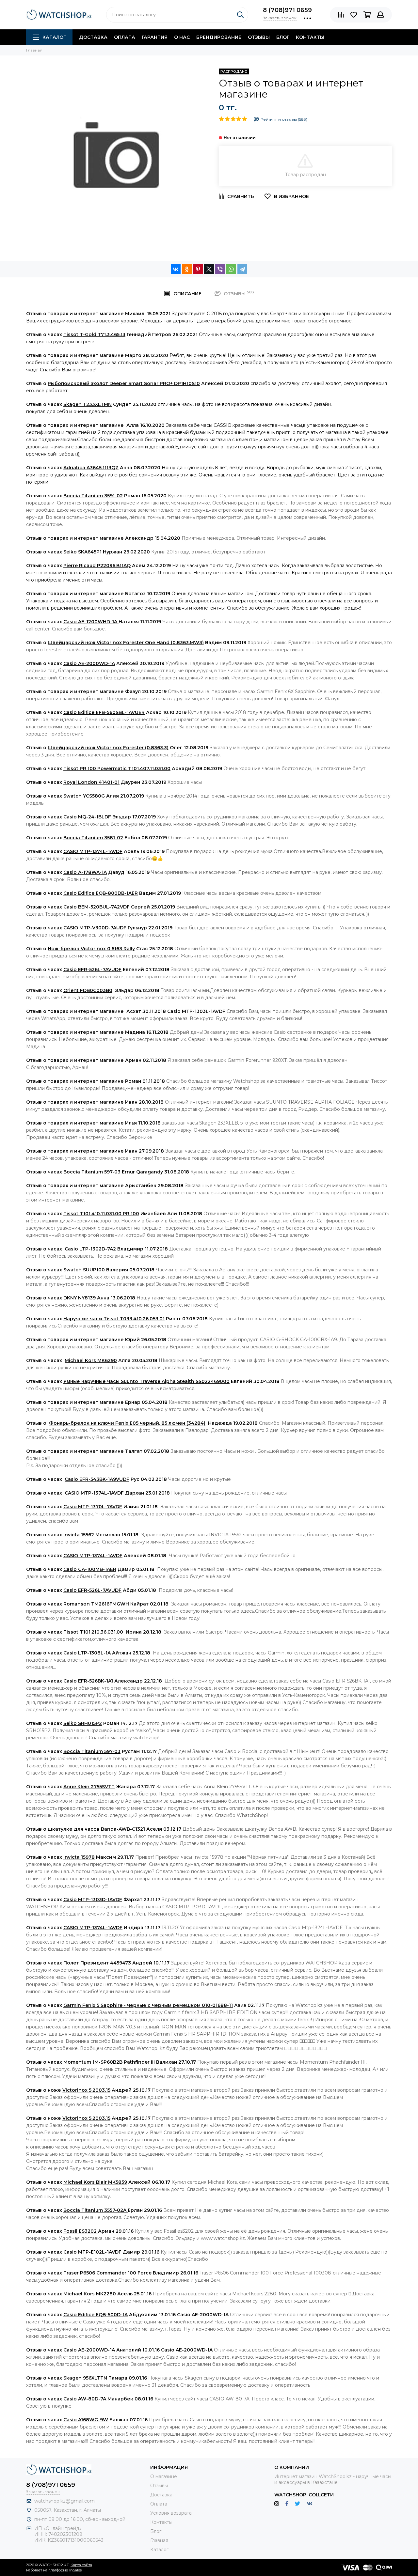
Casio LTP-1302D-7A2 (90, 1249)
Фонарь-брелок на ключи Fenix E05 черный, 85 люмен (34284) (127, 1423)
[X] (209, 269)
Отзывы (259, 37)
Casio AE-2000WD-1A (89, 663)
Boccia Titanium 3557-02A (96, 2210)
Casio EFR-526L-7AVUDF (92, 970)
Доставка (93, 37)
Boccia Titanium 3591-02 (93, 496)
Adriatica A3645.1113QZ (91, 468)
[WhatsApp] (231, 269)
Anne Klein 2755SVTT (89, 1787)
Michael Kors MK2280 (90, 2294)
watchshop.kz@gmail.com (64, 2501)
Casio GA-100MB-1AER (90, 1569)
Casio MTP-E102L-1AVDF (92, 2252)
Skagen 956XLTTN (85, 2378)
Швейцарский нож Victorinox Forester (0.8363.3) (108, 748)
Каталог (54, 37)
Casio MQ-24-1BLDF (87, 817)
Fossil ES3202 (81, 2231)
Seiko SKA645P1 (82, 552)
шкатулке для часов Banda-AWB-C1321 (96, 1829)
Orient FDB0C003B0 (88, 990)
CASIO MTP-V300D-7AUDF (95, 928)
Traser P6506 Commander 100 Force (107, 2273)
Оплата (125, 37)
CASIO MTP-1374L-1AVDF (93, 851)
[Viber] (220, 269)
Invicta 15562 (79, 1535)
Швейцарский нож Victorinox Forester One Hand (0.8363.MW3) (126, 643)
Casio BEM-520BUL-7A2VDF (96, 907)
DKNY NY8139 (80, 1298)
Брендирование (219, 37)
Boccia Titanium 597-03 (92, 1172)
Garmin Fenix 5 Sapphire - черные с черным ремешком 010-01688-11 (148, 2005)
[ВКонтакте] (176, 269)
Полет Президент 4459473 (97, 1963)
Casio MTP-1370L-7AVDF (93, 1507)
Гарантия (155, 37)
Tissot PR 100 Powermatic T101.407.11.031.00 (117, 768)
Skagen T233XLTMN (88, 404)
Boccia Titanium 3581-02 (93, 838)
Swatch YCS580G (84, 796)
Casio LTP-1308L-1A (87, 1653)
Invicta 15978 (79, 1857)
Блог (283, 37)
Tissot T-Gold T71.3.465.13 (94, 334)
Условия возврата (171, 2513)
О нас (182, 37)
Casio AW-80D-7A (85, 2399)
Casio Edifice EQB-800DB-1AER (101, 893)
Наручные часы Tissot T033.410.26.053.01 (114, 1319)
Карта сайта (81, 2565)
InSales (75, 2570)
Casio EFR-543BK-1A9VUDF (97, 1479)
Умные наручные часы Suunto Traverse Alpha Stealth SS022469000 (146, 1381)
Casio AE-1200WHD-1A (91, 622)
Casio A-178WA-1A (85, 872)
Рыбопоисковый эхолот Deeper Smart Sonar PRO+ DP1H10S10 (124, 383)
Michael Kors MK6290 (91, 1360)
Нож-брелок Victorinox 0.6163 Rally (91, 949)
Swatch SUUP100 (84, 1270)
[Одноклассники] (187, 269)
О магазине (164, 2476)
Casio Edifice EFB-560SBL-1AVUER (104, 712)
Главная (159, 2540)
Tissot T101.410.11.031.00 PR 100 (101, 1214)
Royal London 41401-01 (91, 782)
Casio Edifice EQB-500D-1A (96, 2315)
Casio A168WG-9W (86, 2420)
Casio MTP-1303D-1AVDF (93, 1900)
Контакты (310, 37)
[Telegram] (242, 269)
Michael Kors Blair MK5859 (95, 2182)
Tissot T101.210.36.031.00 (93, 1632)
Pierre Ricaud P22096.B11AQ (97, 566)
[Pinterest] (198, 269)
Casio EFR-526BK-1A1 (88, 1681)
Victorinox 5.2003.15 (86, 2090)
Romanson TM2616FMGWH (96, 1604)
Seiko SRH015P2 (83, 1723)
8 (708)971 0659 (287, 10)
